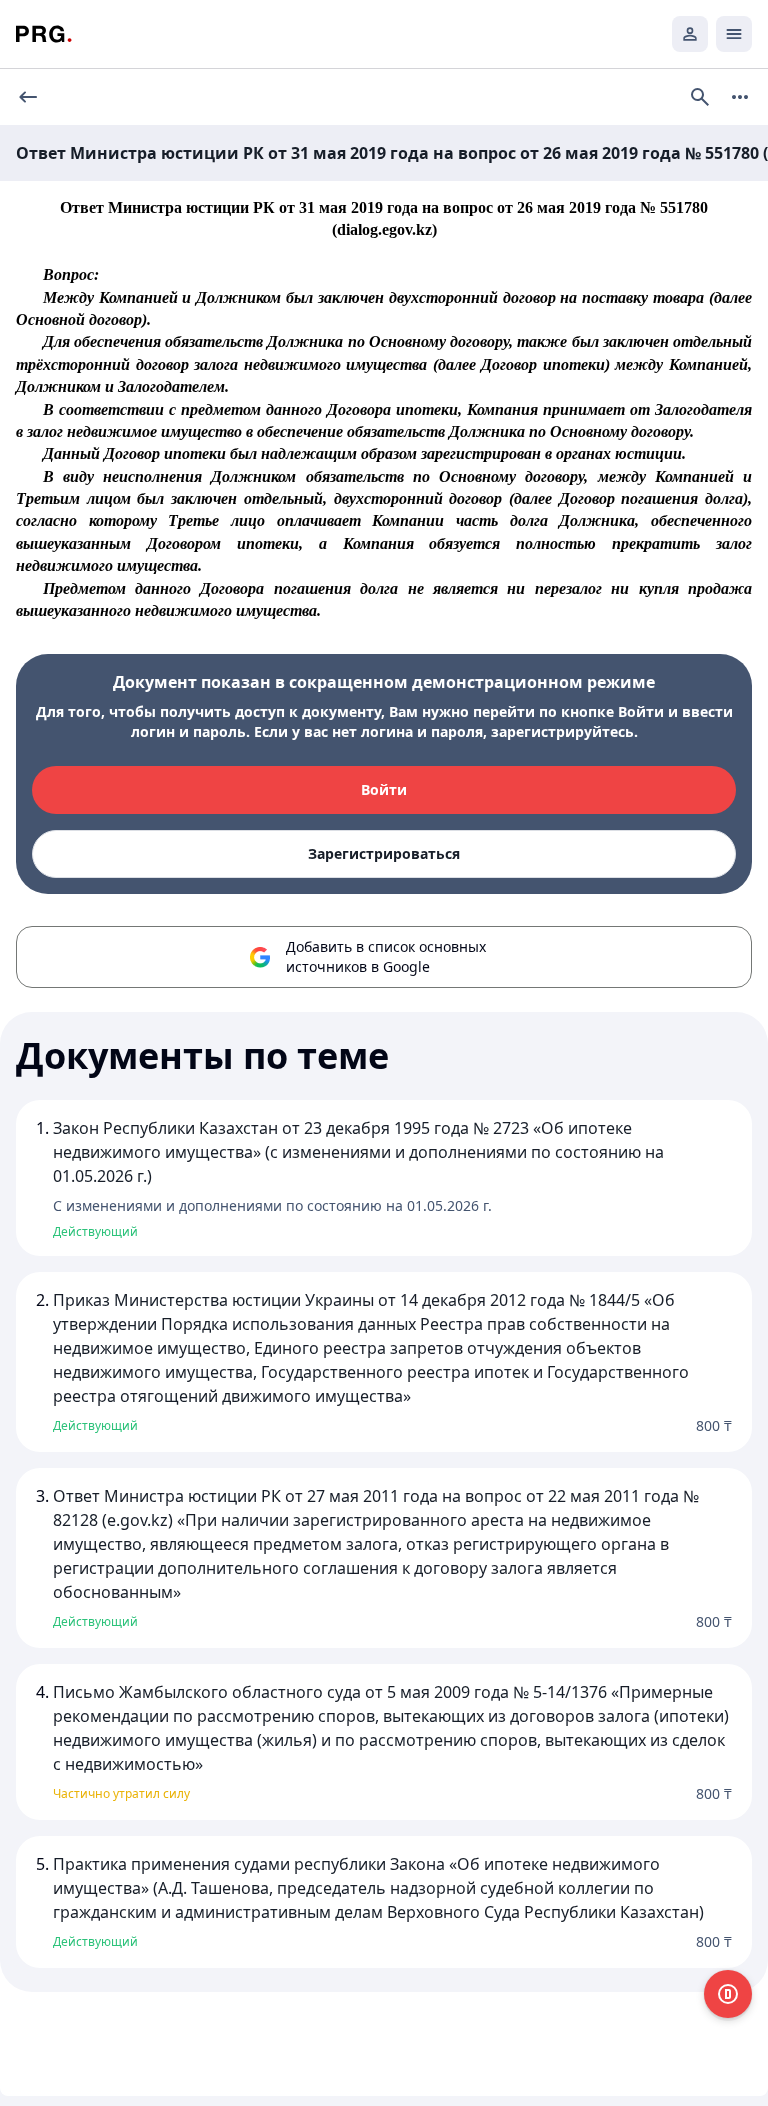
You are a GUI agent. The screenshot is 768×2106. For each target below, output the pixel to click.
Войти (384, 789)
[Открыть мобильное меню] (734, 34)
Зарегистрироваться (384, 853)
